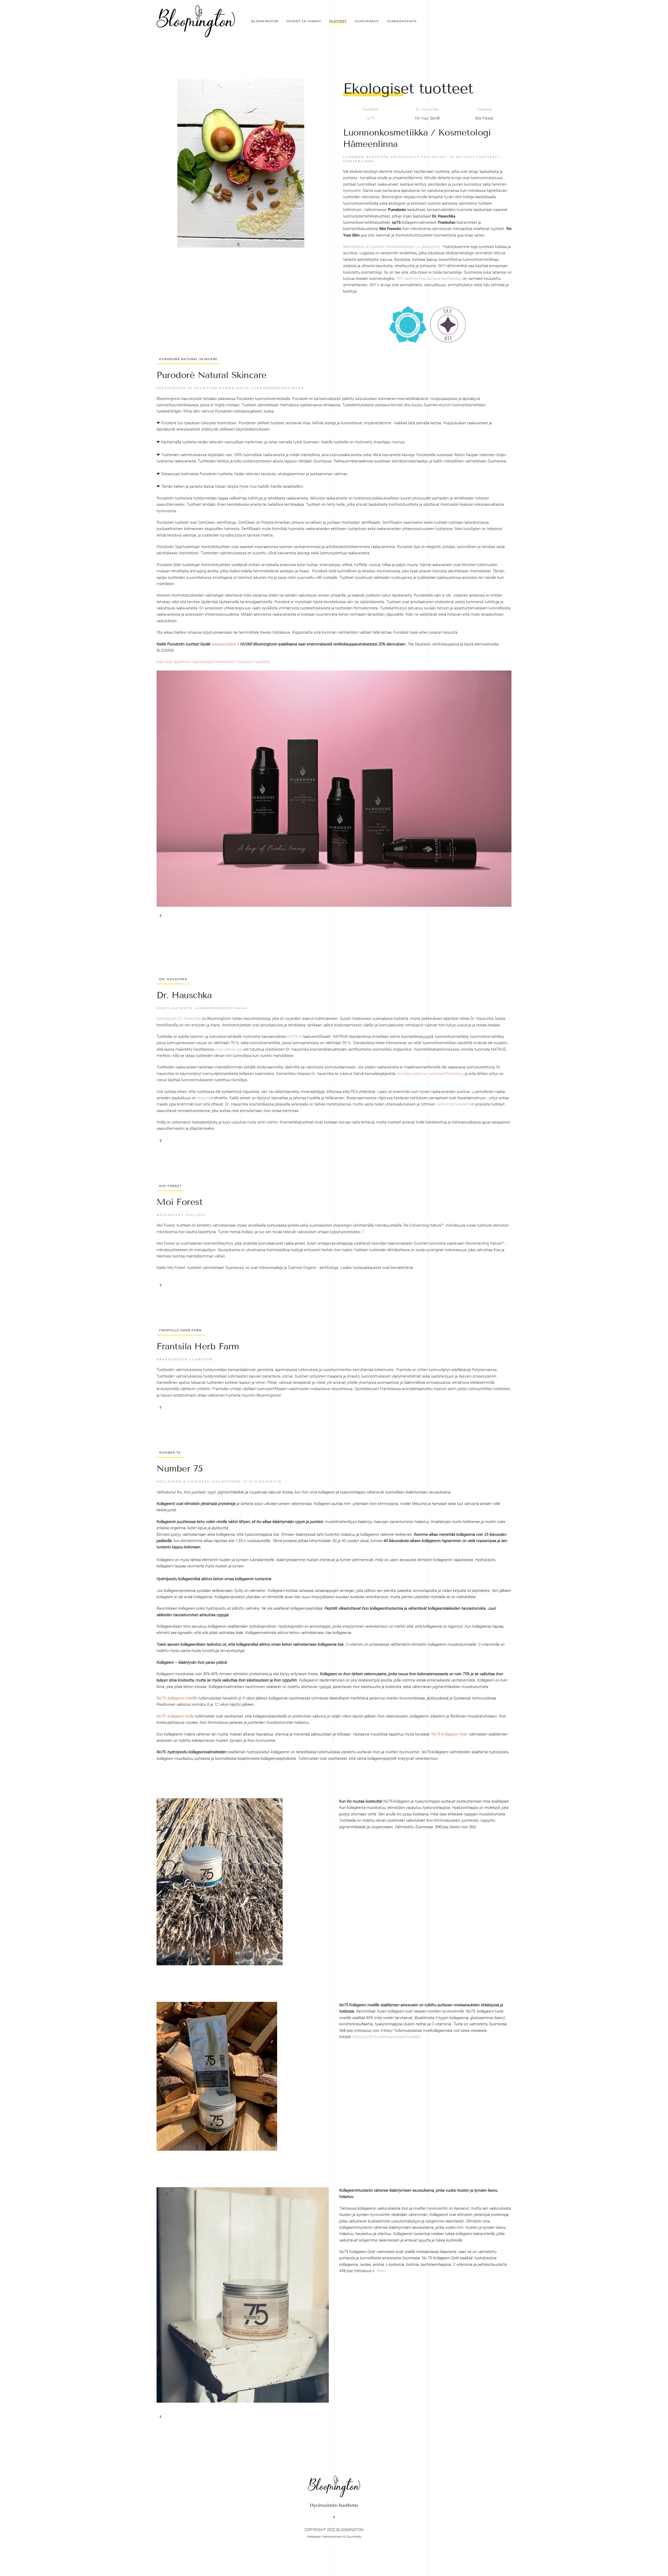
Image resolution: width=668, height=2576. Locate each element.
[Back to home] (196, 21)
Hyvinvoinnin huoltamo (334, 2505)
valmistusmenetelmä (454, 1104)
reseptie (204, 1098)
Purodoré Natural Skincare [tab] (188, 359)
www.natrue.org (228, 1049)
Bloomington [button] (265, 21)
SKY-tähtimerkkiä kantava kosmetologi (429, 279)
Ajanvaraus (367, 21)
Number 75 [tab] (170, 1452)
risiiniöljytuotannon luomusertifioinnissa (430, 1074)
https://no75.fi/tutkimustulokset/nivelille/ (387, 2037)
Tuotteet (338, 21)
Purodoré (370, 109)
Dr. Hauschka (427, 109)
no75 (370, 118)
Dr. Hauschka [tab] (173, 979)
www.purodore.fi (225, 644)
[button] (160, 916)
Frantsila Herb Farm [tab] (181, 1330)
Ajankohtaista (402, 21)
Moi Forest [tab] (170, 1186)
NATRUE (295, 1037)
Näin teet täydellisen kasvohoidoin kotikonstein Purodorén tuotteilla (213, 662)
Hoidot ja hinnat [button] (304, 21)
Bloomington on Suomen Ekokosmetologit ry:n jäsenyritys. (392, 247)
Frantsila (484, 109)
